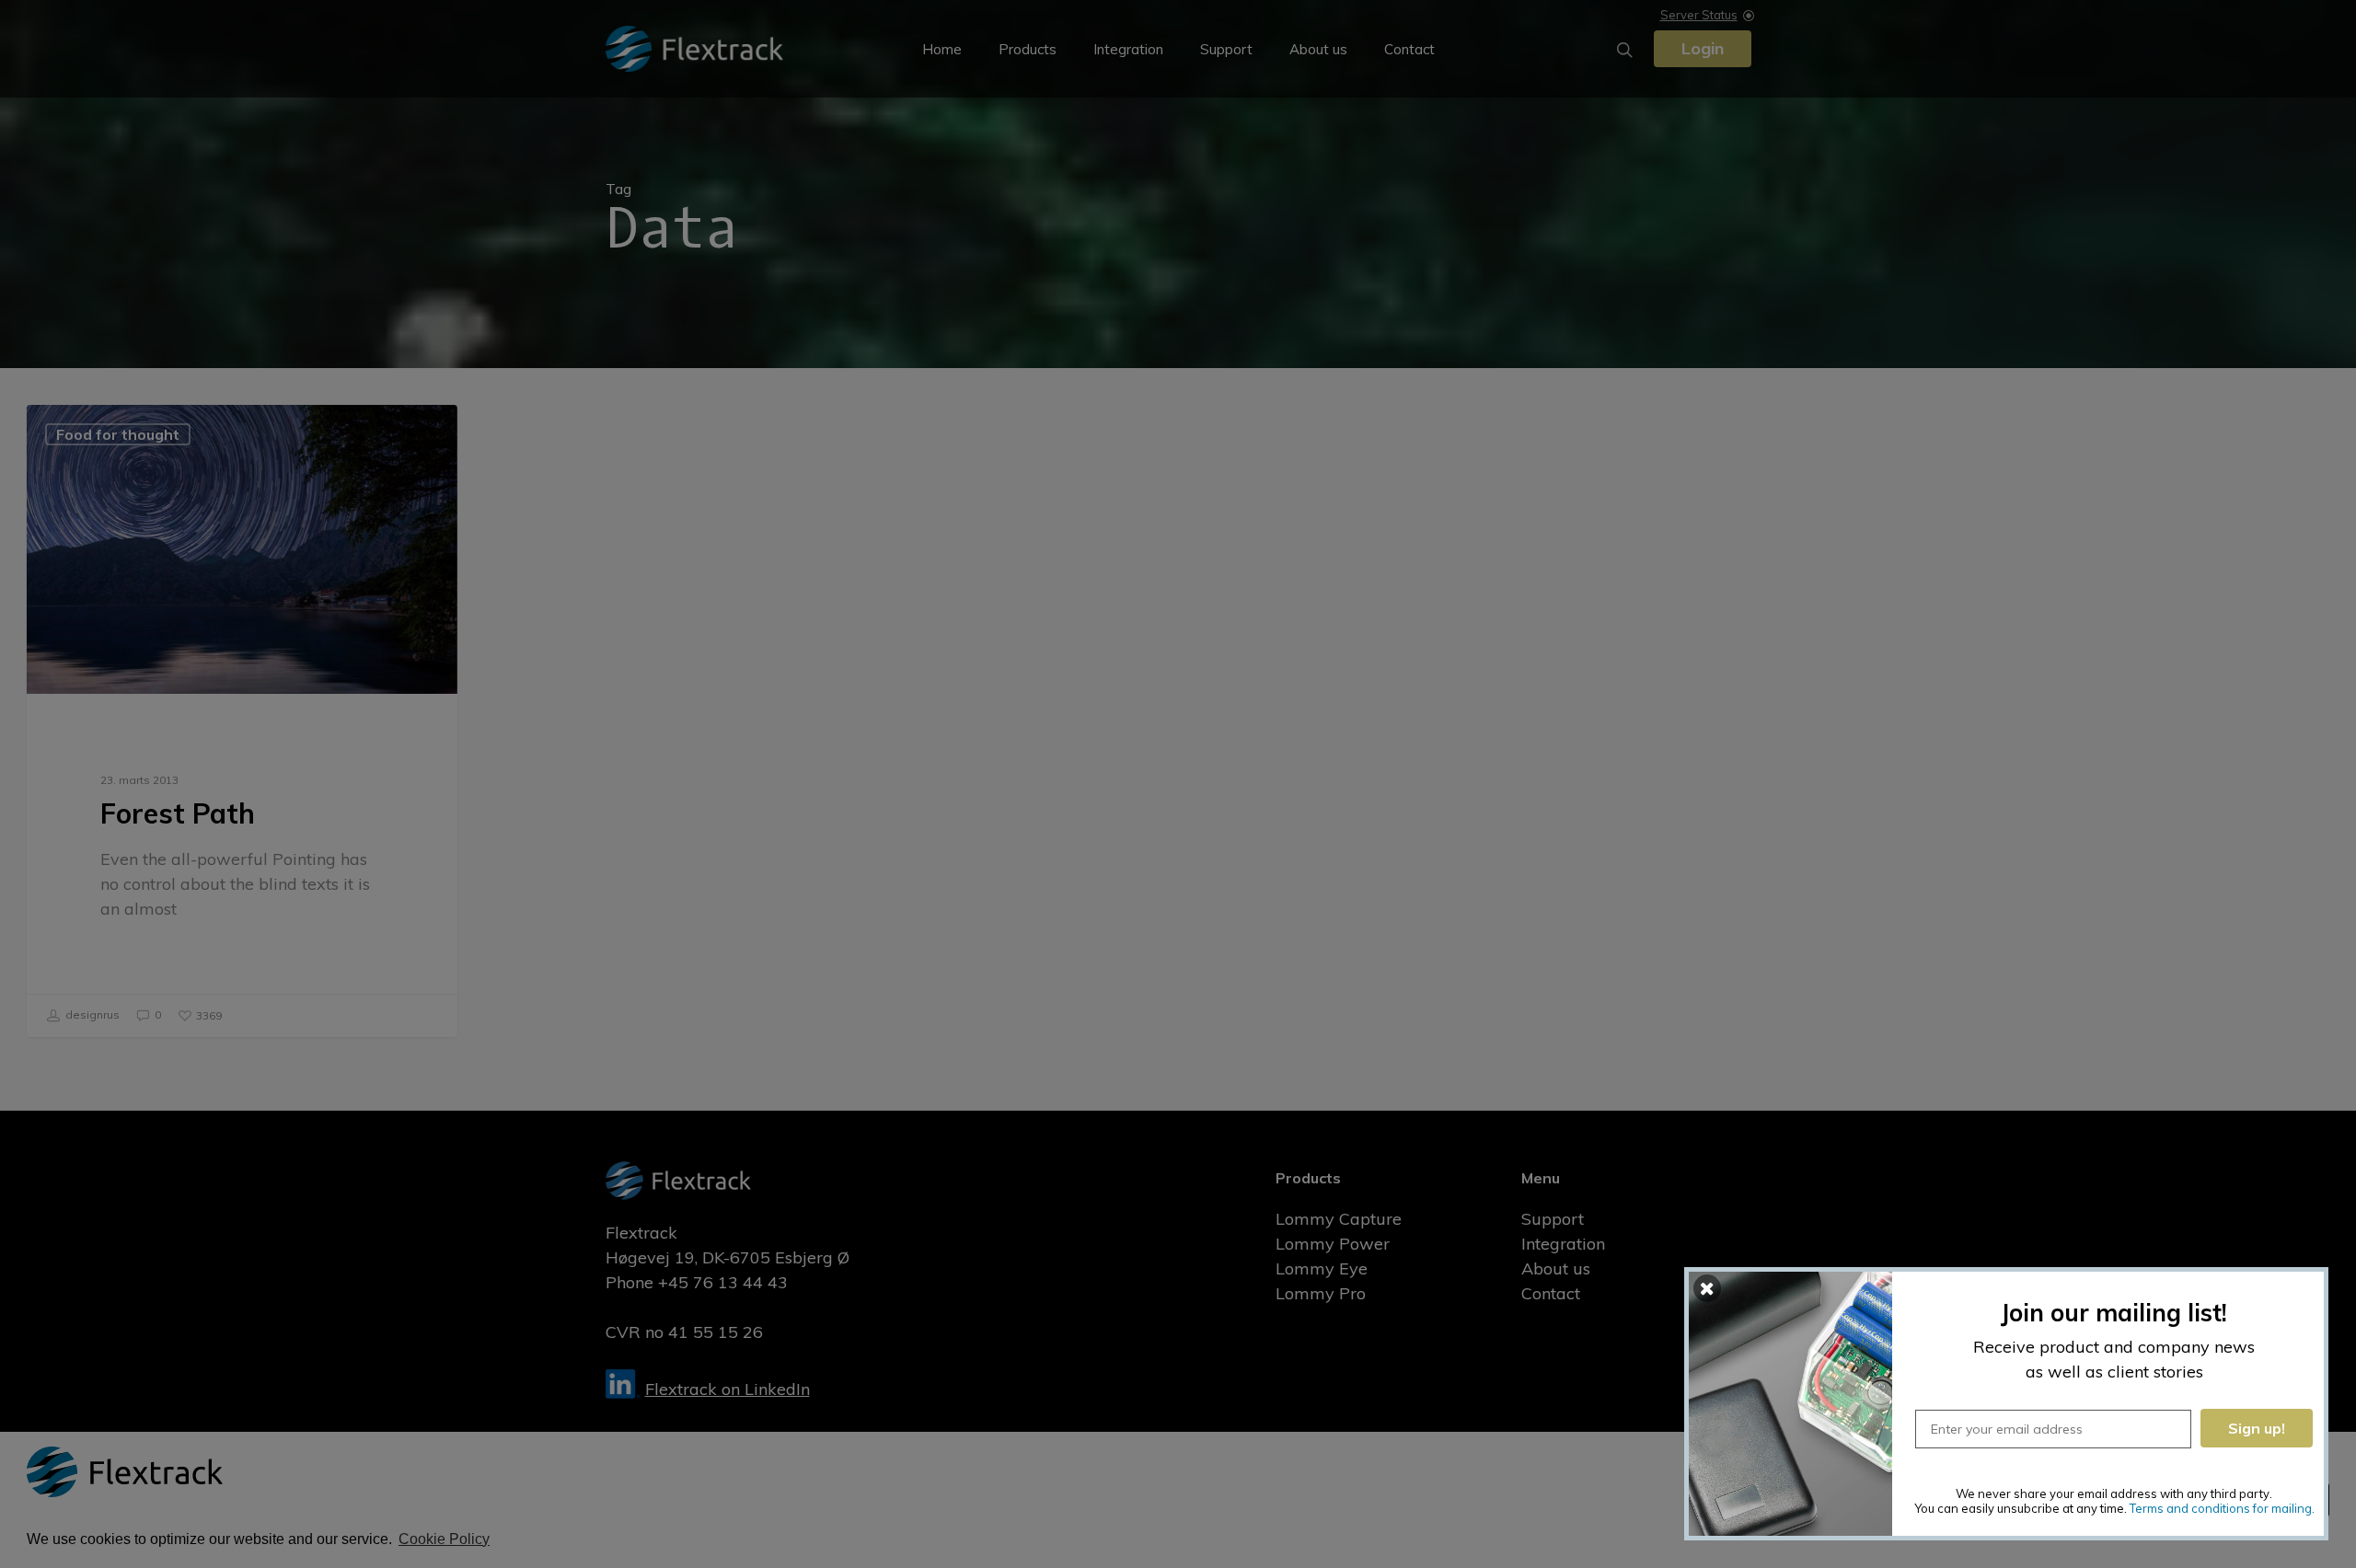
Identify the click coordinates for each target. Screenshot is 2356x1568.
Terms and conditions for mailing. (2222, 1508)
